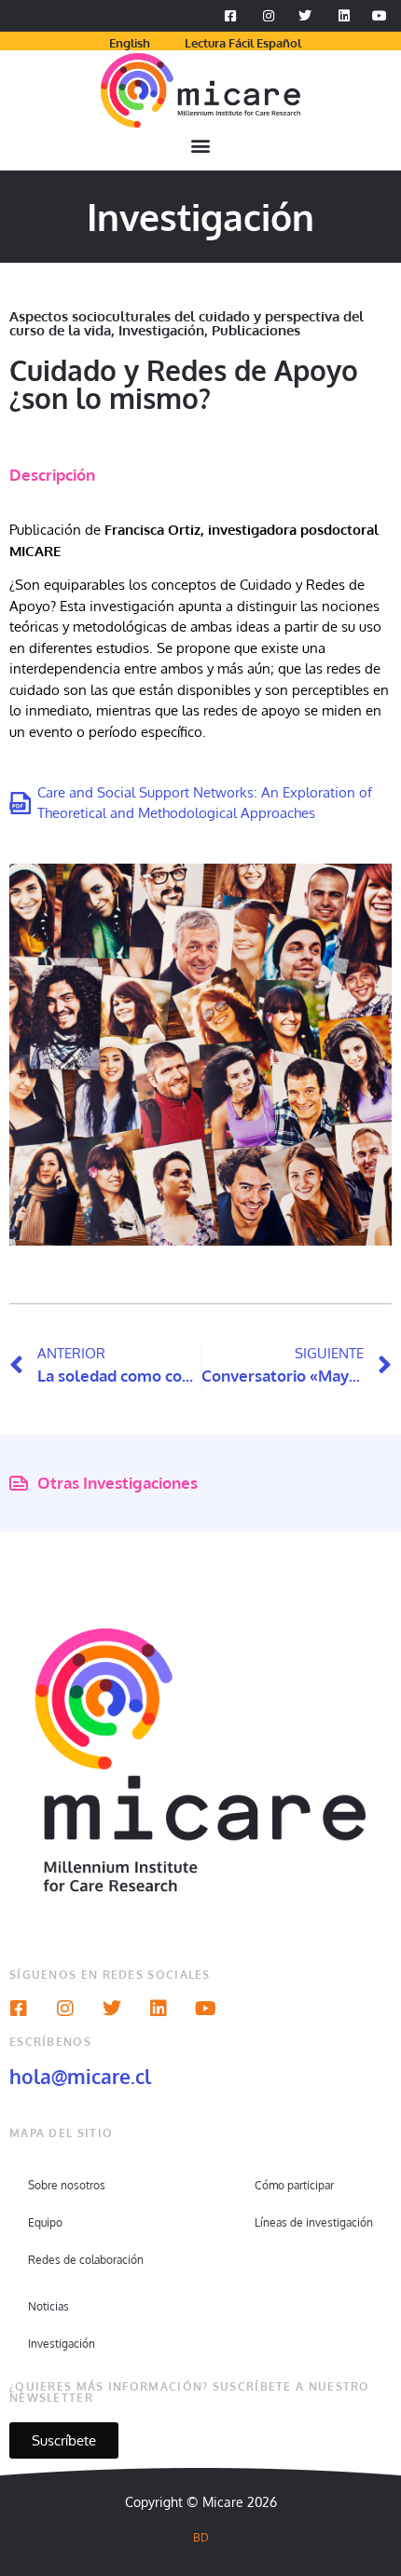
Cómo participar (294, 2185)
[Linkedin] (159, 2009)
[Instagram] (65, 2009)
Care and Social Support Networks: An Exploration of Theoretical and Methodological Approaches (205, 803)
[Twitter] (112, 2009)
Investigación (161, 330)
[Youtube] (205, 2009)
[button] (201, 146)
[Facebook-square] (19, 2009)
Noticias (48, 2306)
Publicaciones (256, 330)
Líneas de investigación (314, 2222)
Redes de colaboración (86, 2260)
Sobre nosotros (67, 2185)
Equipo (45, 2222)
